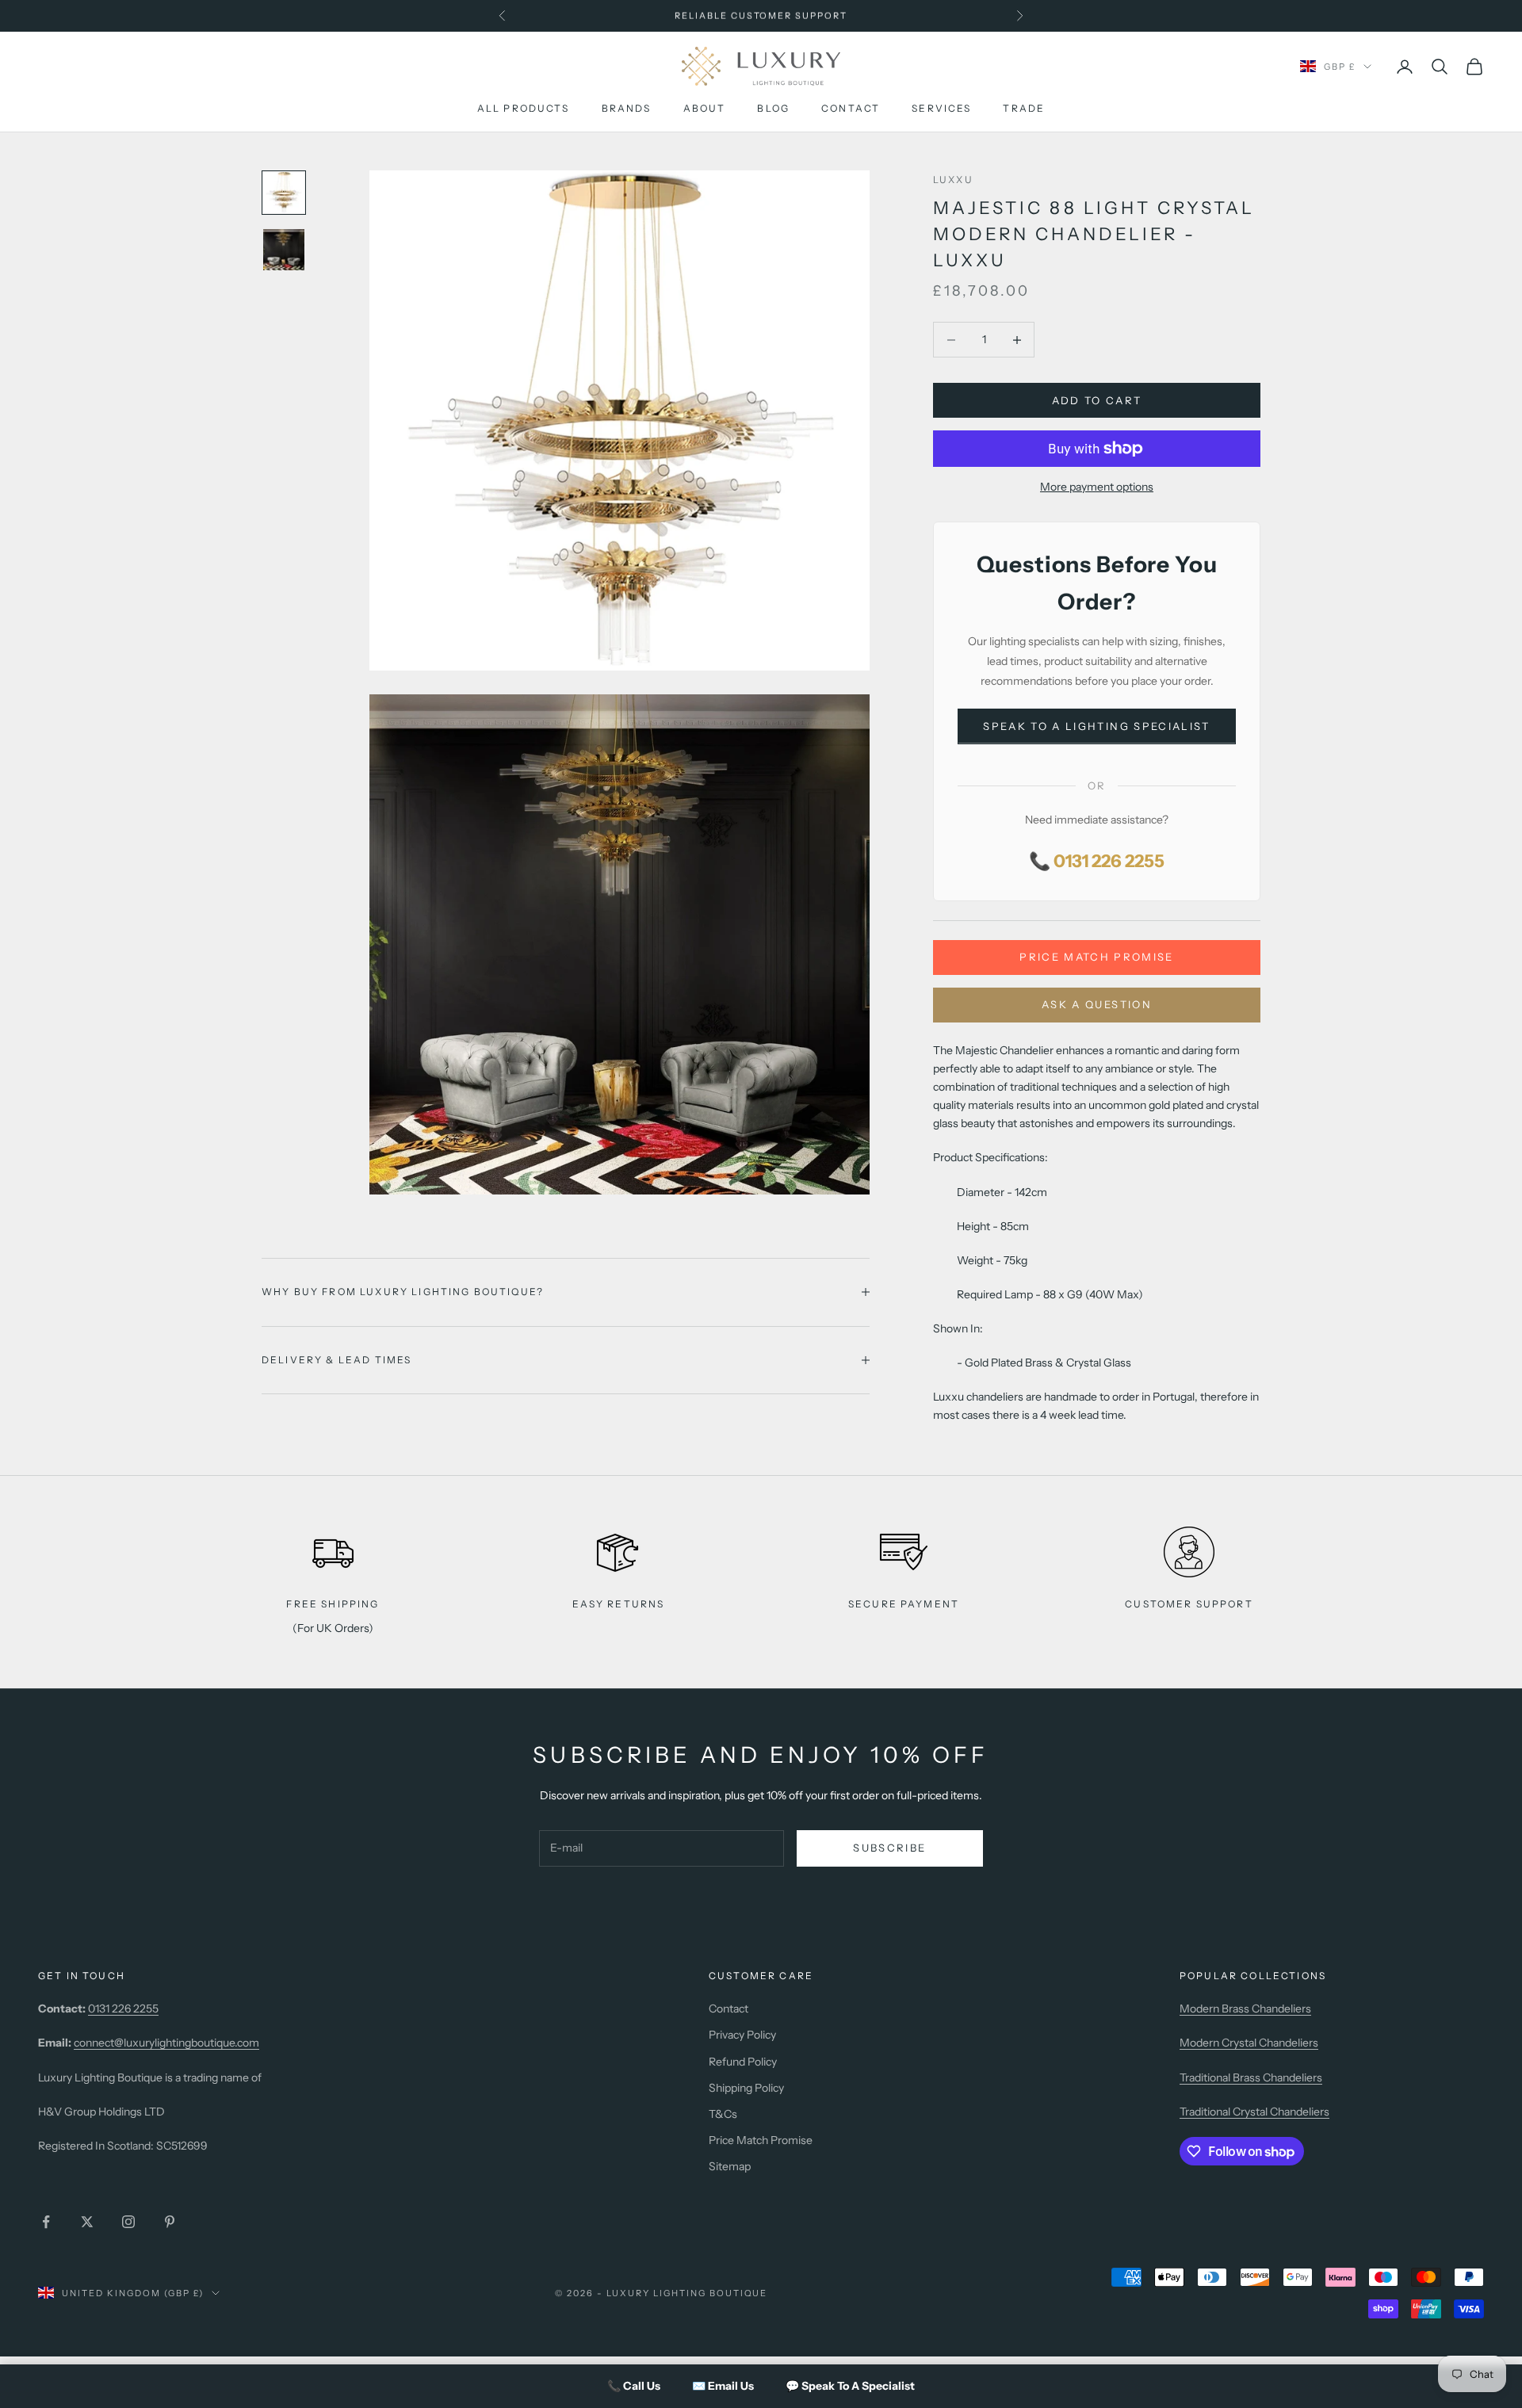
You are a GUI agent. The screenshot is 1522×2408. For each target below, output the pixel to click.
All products (524, 109)
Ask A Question (1097, 1004)
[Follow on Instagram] (128, 2222)
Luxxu (953, 180)
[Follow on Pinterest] (170, 2222)
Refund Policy (743, 2062)
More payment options (1097, 487)
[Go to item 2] (284, 250)
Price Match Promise (1096, 957)
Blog (773, 109)
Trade (1024, 109)
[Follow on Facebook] (46, 2222)
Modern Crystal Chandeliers (1249, 2043)
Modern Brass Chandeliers (1245, 2009)
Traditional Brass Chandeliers (1251, 2077)
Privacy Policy (742, 2035)
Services (941, 109)
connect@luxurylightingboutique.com (166, 2043)
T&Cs (723, 2114)
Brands (627, 109)
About (705, 109)
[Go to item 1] (284, 193)
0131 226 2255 (123, 2009)
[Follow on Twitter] (87, 2222)
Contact (851, 109)
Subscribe (889, 1848)
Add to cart (1097, 400)
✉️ (723, 2386)
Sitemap (730, 2166)
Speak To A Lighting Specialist (1096, 726)
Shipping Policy (746, 2088)
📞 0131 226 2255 (1097, 861)
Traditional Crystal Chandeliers (1254, 2112)
